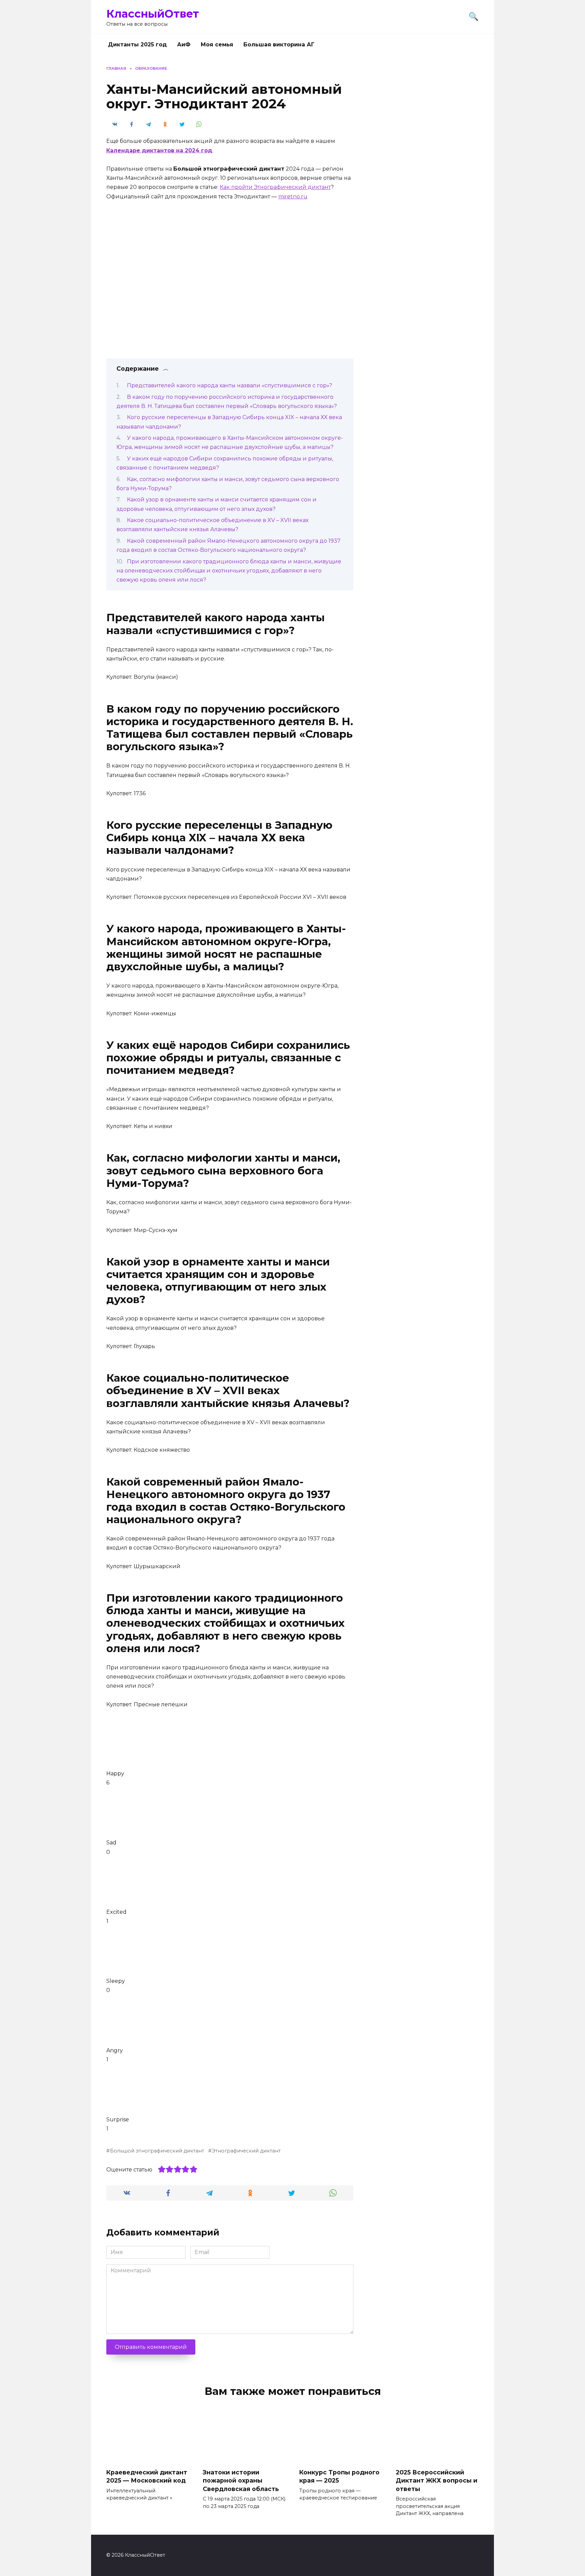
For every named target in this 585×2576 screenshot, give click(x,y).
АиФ (184, 45)
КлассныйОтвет (153, 14)
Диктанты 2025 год (137, 45)
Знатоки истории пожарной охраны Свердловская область (241, 2480)
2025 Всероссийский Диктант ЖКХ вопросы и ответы (437, 2480)
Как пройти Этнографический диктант (275, 187)
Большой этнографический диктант (157, 2151)
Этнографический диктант (246, 2151)
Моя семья (217, 45)
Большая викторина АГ (279, 45)
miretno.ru (293, 197)
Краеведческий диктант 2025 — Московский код (147, 2476)
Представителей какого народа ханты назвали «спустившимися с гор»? (230, 385)
